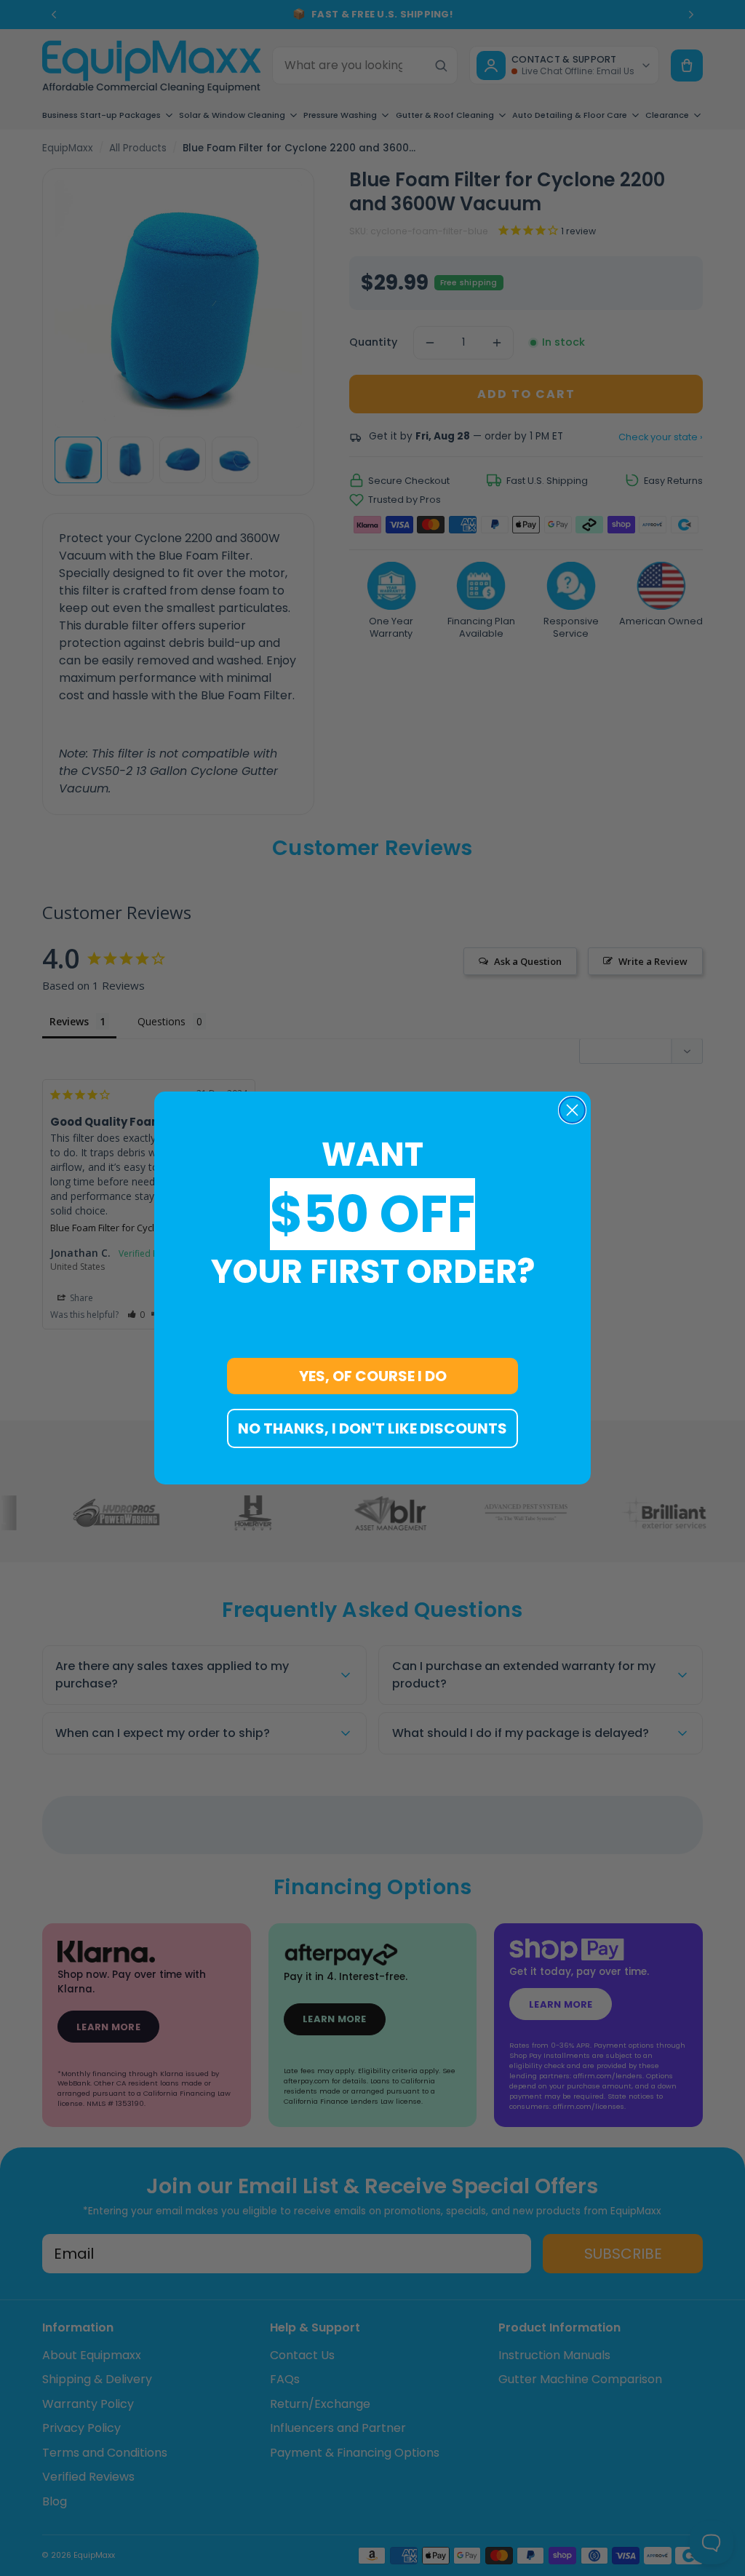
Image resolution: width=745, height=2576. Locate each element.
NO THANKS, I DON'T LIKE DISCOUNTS (372, 1428)
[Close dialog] (572, 1110)
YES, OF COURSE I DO (373, 1376)
